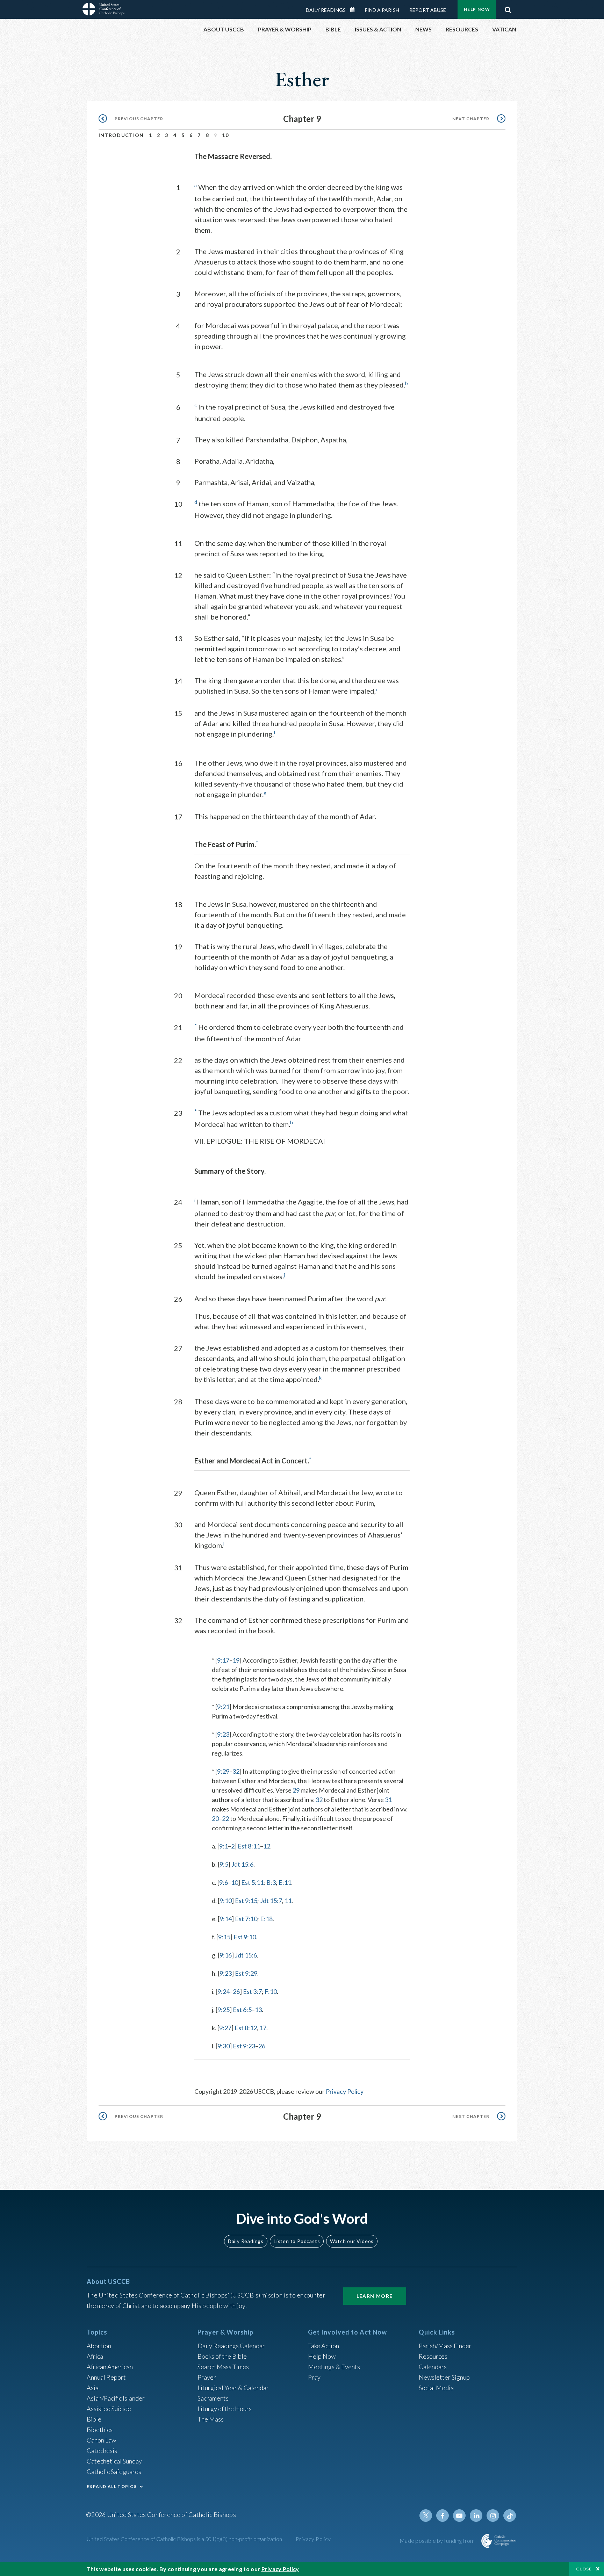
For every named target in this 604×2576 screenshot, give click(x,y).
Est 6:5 (242, 2010)
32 (236, 1771)
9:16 (226, 1955)
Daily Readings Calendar (355, 10)
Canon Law (101, 2440)
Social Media (436, 2388)
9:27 (225, 2028)
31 (388, 1800)
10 (225, 135)
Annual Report (106, 2377)
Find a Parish (382, 10)
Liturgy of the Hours (225, 2409)
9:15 (224, 1937)
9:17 (223, 1660)
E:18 (266, 1919)
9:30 (224, 2046)
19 (236, 1660)
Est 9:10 (245, 1937)
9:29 (223, 1771)
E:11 (285, 1882)
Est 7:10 (246, 1919)
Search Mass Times (223, 2367)
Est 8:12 (246, 2028)
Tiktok (510, 2516)
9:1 (224, 1846)
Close (584, 2569)
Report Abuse (428, 10)
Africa (95, 2356)
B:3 (271, 1882)
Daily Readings (326, 10)
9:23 (223, 1734)
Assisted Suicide (109, 2409)
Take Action (323, 2346)
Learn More (375, 2296)
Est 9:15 (246, 1901)
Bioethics (100, 2430)
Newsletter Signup (444, 2377)
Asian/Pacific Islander (116, 2398)
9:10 (226, 1901)
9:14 (226, 1919)
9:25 (224, 2010)
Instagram (493, 2516)
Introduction (121, 135)
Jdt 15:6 (242, 1864)
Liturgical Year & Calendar (233, 2388)
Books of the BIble (222, 2356)
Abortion (99, 2346)
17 (263, 2028)
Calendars (433, 2367)
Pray (314, 2377)
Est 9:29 (246, 1973)
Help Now (477, 9)
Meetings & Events (334, 2367)
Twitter (426, 2516)
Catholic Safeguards (114, 2472)
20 (215, 1818)
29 (296, 1790)
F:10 (271, 1991)
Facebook (443, 2516)
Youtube (459, 2516)
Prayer (207, 2377)
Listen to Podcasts (297, 2241)
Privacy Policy (345, 2091)
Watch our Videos (352, 2241)
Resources (433, 2356)
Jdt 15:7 (271, 1901)
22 (225, 1818)
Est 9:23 (244, 2046)
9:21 (223, 1707)
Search (508, 8)
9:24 (224, 1991)
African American (110, 2367)
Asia (93, 2388)
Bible (94, 2419)
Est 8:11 (249, 1846)
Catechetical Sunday (114, 2461)
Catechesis (102, 2451)
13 (258, 2010)
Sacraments (213, 2398)
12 (267, 1846)
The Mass (211, 2419)
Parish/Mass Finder (445, 2346)
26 (236, 1991)
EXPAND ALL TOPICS (112, 2486)
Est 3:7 (252, 1991)
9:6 (224, 1882)
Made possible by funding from (438, 2541)
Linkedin (476, 2516)
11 (288, 1901)
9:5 (224, 1864)
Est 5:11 (252, 1882)
